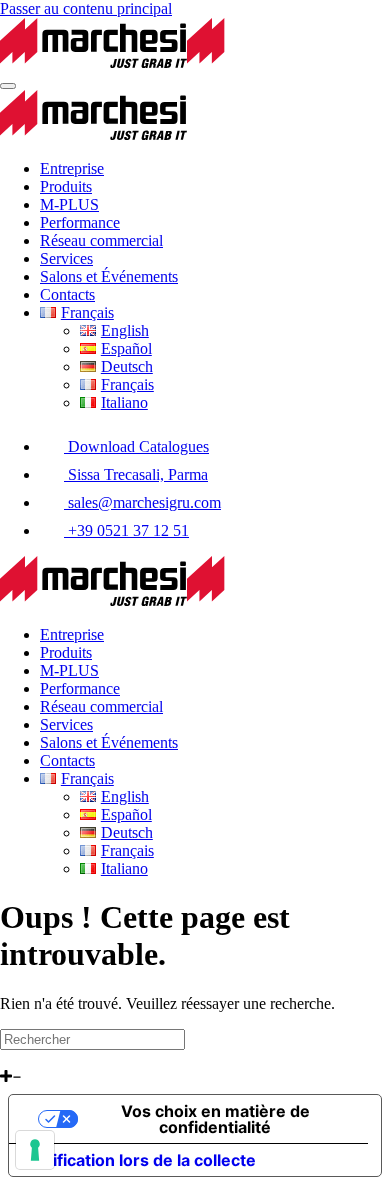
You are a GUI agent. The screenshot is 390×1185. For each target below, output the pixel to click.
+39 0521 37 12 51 (126, 530)
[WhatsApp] (7, 1058)
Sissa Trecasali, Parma (136, 474)
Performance (80, 222)
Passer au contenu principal (86, 8)
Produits (66, 186)
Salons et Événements (109, 276)
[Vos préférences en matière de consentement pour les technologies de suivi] (35, 1150)
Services (66, 258)
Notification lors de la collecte (140, 1160)
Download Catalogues (136, 446)
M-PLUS (69, 204)
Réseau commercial (101, 240)
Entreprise (72, 168)
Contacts (67, 294)
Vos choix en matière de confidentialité (215, 1119)
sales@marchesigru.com (142, 502)
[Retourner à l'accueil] (187, 62)
